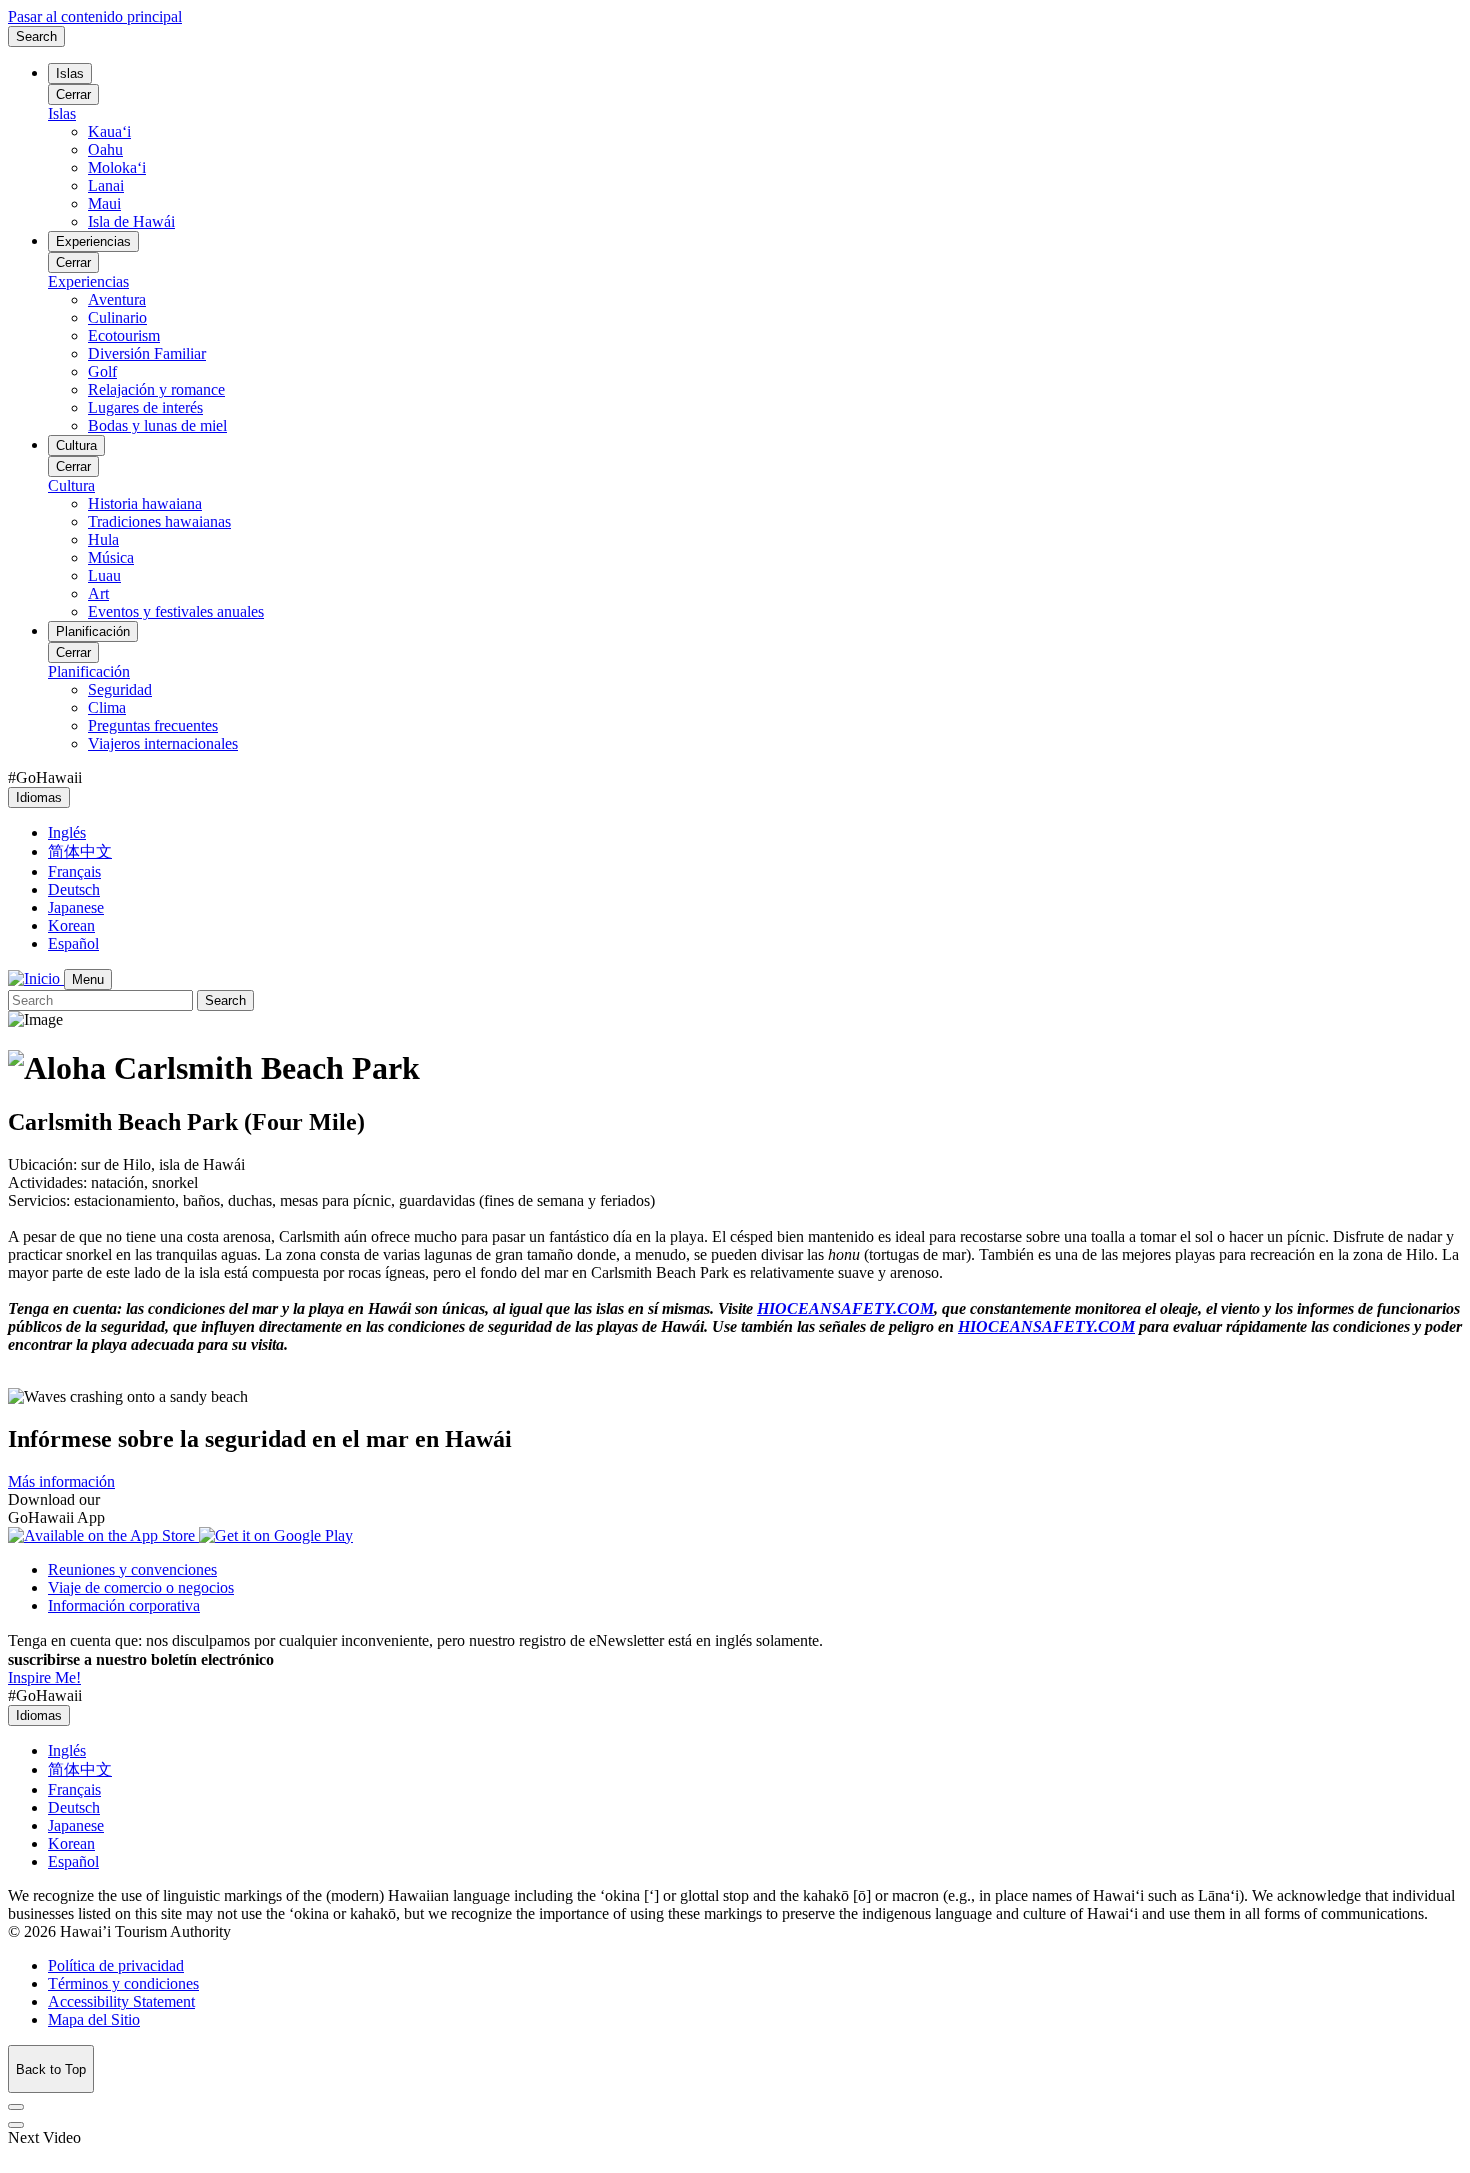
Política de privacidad (116, 1965)
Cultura (76, 445)
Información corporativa (124, 1605)
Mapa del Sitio (94, 2019)
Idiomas (39, 797)
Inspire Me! (44, 1677)
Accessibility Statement (121, 2001)
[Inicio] (36, 978)
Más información (61, 1481)
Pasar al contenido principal (95, 16)
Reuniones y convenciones (132, 1569)
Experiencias (93, 241)
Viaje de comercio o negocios (141, 1587)
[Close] (16, 2107)
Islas (70, 73)
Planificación (93, 631)
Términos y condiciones (123, 1983)
